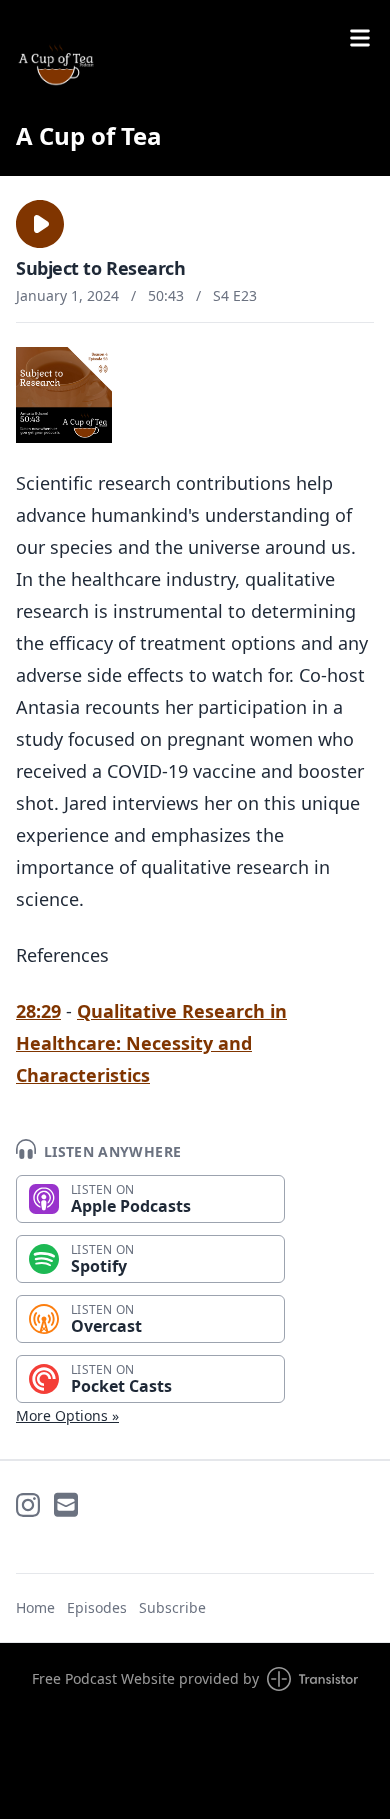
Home (35, 1607)
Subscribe (172, 1607)
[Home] (56, 64)
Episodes (97, 1607)
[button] (40, 224)
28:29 (38, 1011)
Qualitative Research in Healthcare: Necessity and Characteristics (151, 1043)
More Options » (67, 1415)
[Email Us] (66, 1505)
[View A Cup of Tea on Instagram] (28, 1505)
